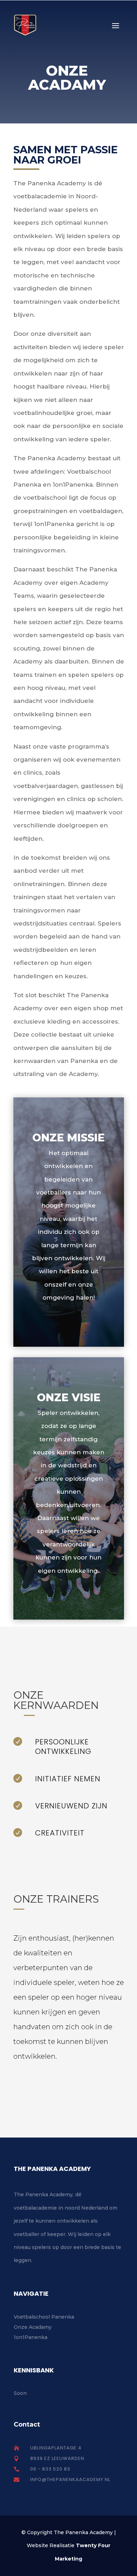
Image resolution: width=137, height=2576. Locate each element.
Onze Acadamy (33, 2327)
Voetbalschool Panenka (44, 2317)
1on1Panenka (31, 2337)
